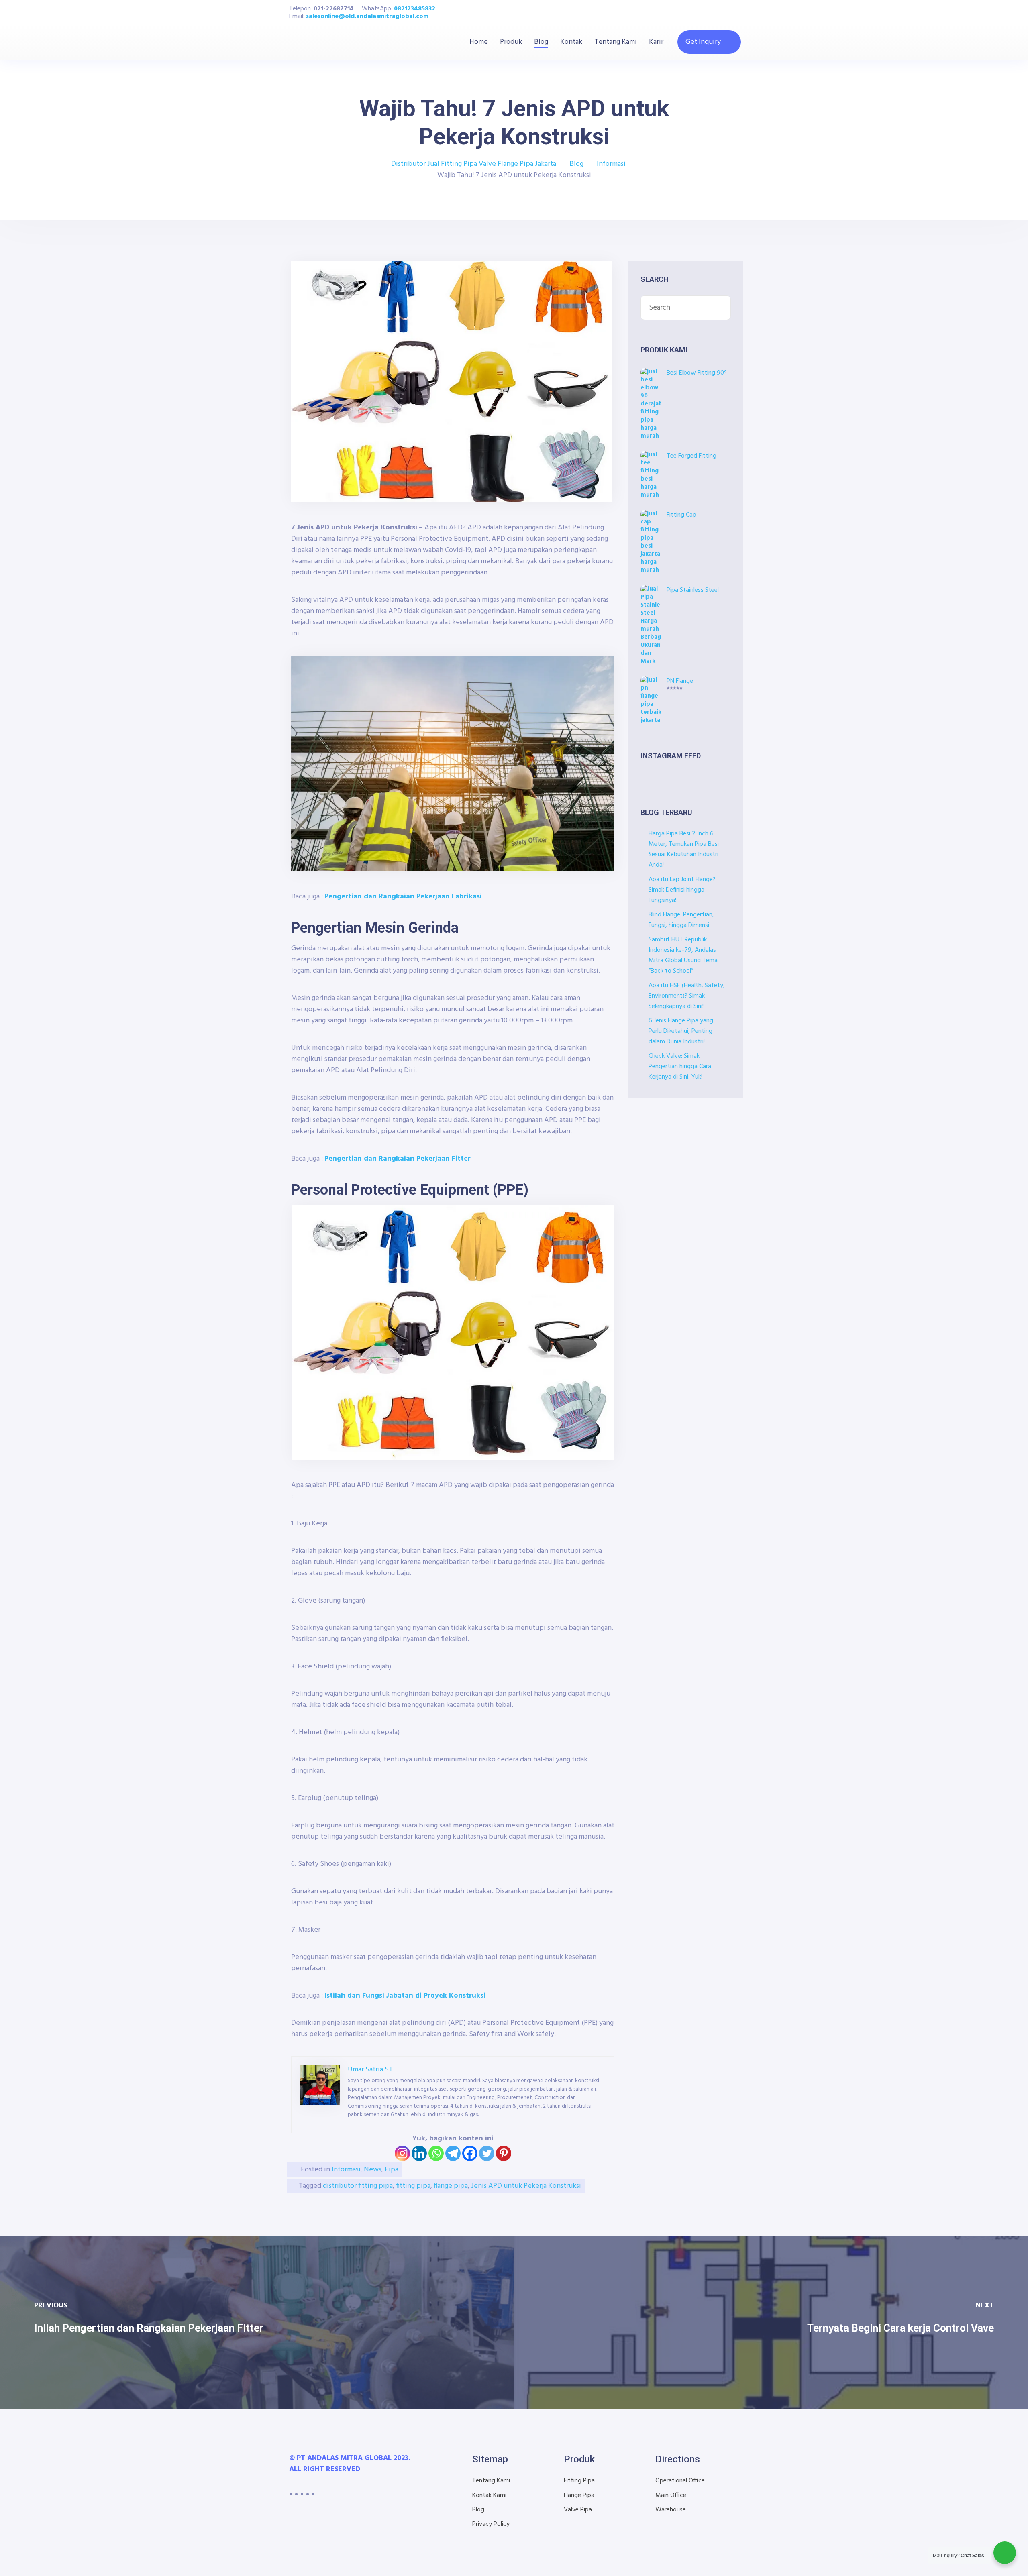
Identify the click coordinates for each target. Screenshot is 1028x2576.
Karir (656, 42)
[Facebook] (470, 2153)
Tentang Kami (616, 42)
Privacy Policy (491, 2524)
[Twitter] (487, 2153)
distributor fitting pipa (358, 2186)
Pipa (392, 2170)
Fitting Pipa (579, 2481)
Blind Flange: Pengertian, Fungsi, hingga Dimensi (681, 920)
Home (479, 42)
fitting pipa (413, 2186)
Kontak (571, 42)
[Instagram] (402, 2153)
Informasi (346, 2170)
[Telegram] (453, 2153)
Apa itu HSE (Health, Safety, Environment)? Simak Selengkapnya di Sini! (687, 996)
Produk (511, 42)
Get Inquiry (703, 42)
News (373, 2170)
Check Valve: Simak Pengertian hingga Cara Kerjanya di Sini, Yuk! (680, 1067)
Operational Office (680, 2481)
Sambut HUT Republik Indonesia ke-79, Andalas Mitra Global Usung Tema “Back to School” (683, 955)
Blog (541, 42)
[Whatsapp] (436, 2153)
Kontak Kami (489, 2495)
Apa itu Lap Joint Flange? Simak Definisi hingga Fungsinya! (682, 890)
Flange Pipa (579, 2495)
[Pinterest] (504, 2153)
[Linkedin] (419, 2153)
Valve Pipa (578, 2510)
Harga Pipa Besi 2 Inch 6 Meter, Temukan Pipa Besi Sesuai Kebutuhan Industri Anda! (684, 849)
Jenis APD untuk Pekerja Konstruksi (526, 2186)
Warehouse (671, 2510)
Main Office (671, 2495)
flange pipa (451, 2186)
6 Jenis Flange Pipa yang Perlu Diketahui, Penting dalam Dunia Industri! (681, 1031)
